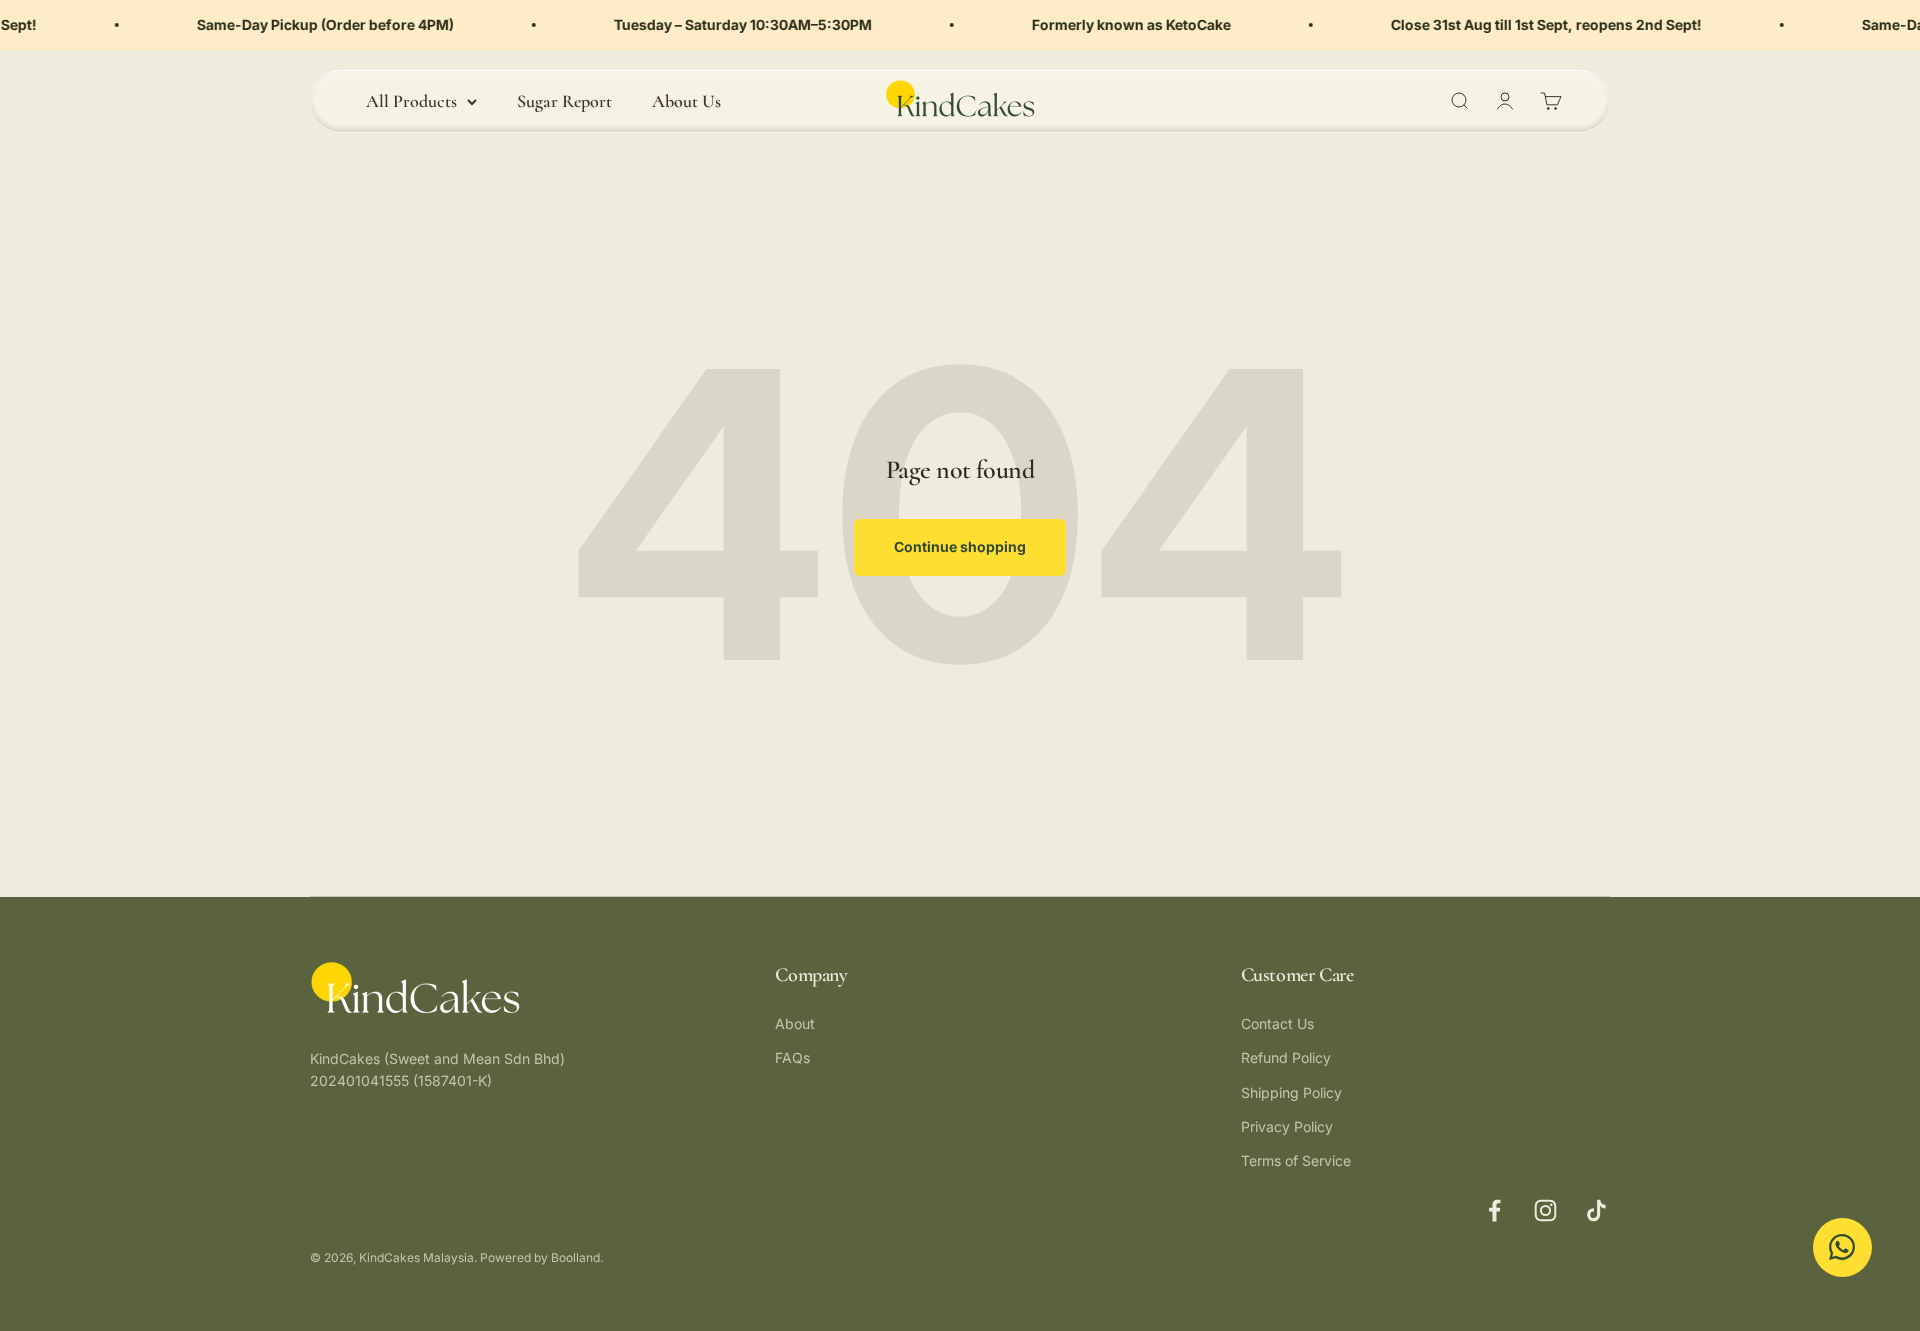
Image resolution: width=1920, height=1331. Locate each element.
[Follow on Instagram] (1545, 1210)
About (795, 1023)
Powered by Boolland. (541, 1257)
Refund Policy (1286, 1057)
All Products (411, 101)
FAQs (792, 1057)
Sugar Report (564, 101)
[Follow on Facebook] (1494, 1210)
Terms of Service (1296, 1160)
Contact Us (1277, 1023)
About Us (686, 101)
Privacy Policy (1287, 1126)
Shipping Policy (1291, 1092)
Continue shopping (960, 546)
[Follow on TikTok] (1596, 1210)
